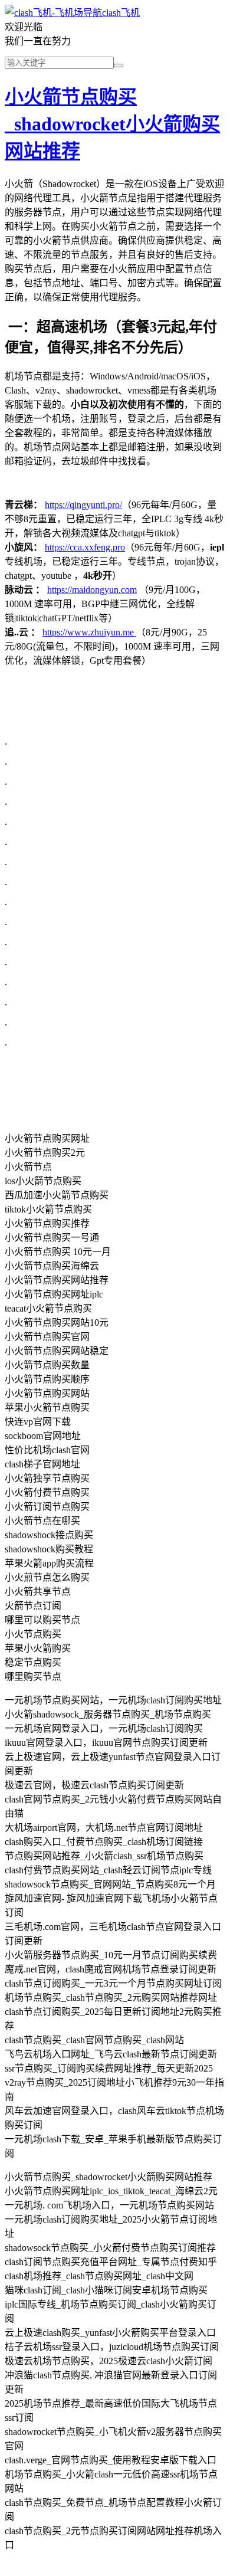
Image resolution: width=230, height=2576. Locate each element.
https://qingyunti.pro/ (83, 505)
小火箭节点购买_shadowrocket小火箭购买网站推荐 (112, 124)
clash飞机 (121, 13)
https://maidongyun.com (92, 590)
